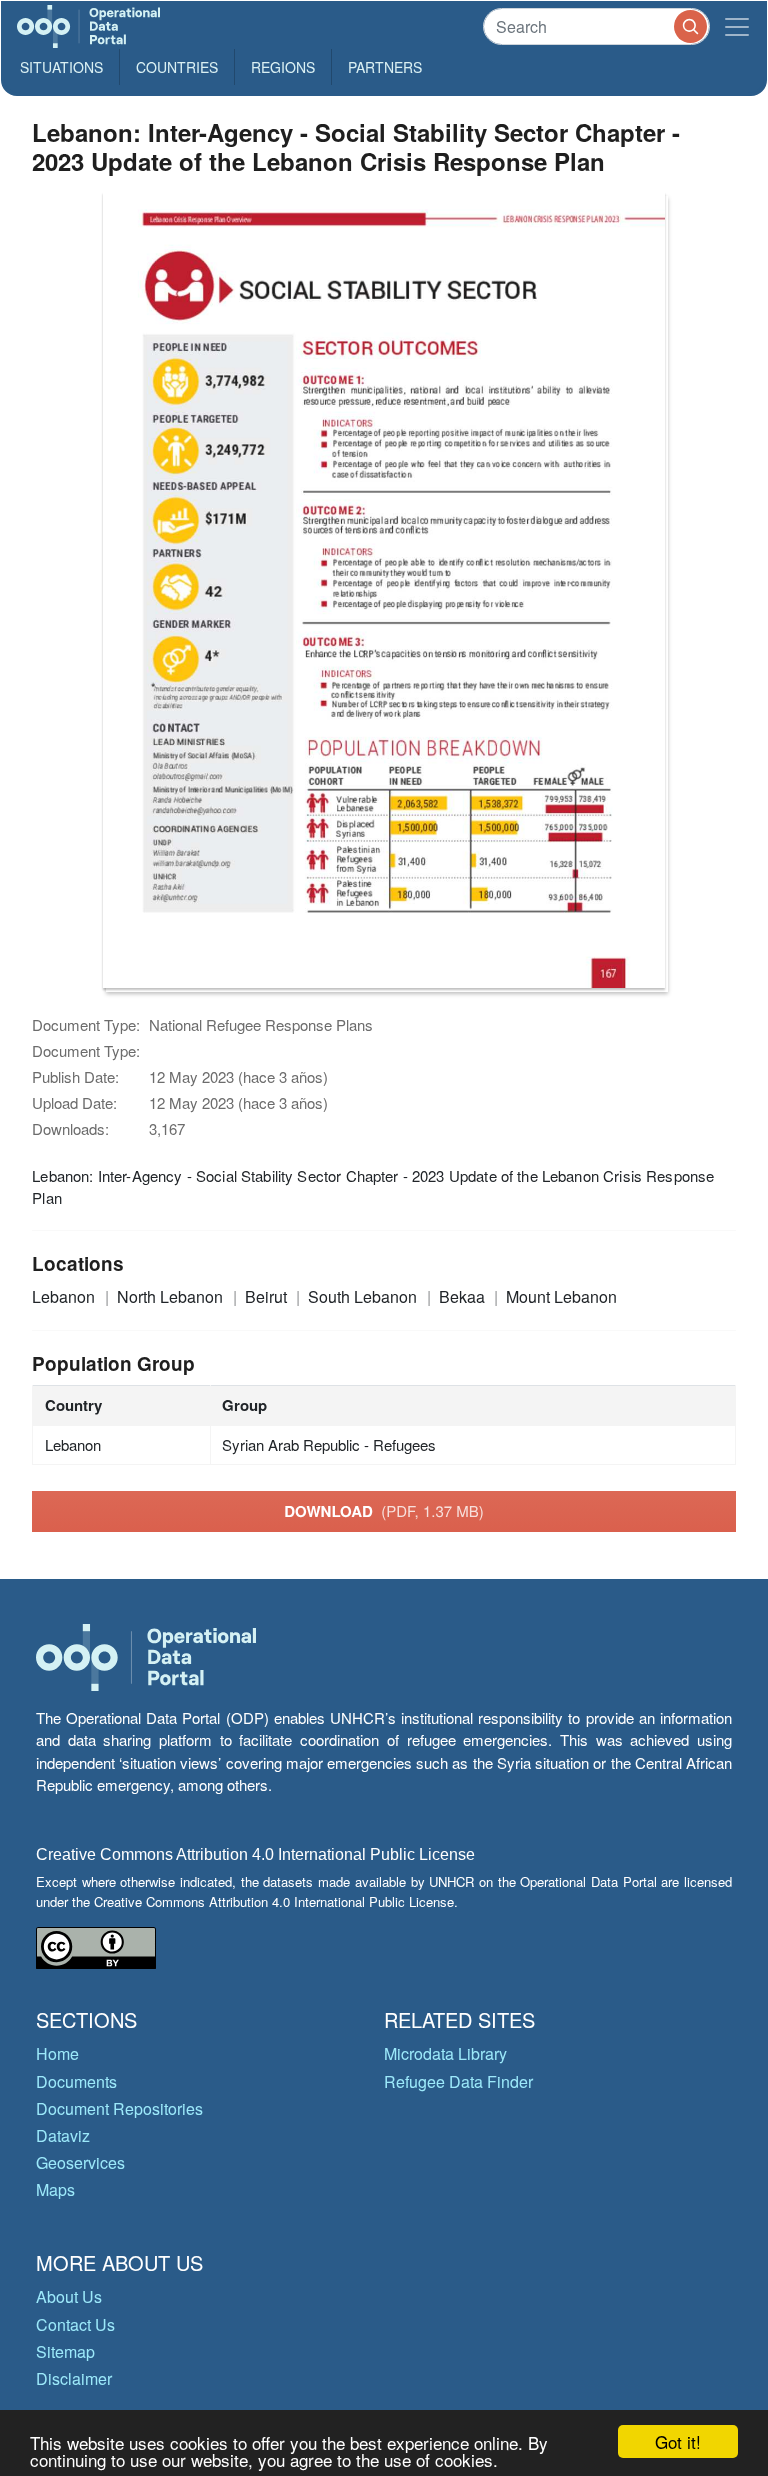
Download (384, 1511)
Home (57, 2053)
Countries (177, 67)
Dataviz (63, 2135)
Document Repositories (119, 2108)
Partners (385, 67)
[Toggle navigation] (737, 26)
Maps (55, 2189)
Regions (283, 67)
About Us (69, 2296)
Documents (76, 2081)
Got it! (678, 2441)
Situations (61, 67)
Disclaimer (74, 2378)
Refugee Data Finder (458, 2081)
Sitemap (65, 2351)
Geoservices (80, 2162)
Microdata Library (445, 2053)
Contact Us (75, 2324)
